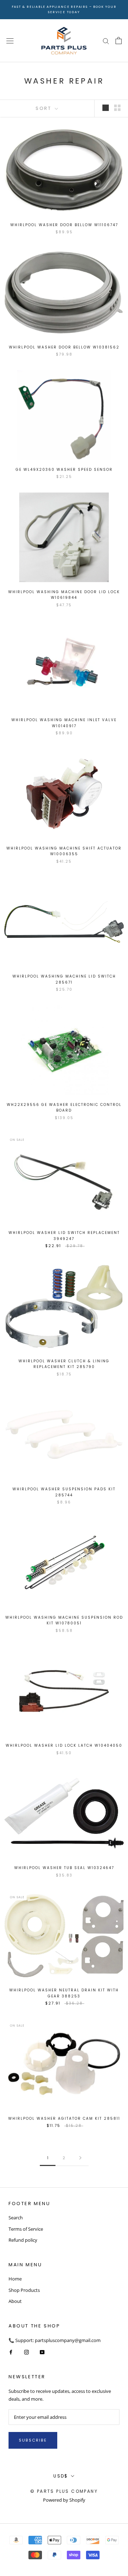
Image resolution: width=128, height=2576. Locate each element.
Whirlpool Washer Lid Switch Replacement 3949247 (64, 1236)
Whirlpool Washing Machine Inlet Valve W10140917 (64, 723)
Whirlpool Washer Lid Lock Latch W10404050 (64, 1745)
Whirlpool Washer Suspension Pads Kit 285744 (64, 1492)
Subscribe (33, 2440)
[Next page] (80, 2158)
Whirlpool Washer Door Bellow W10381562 (64, 347)
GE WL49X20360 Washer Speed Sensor (64, 470)
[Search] (106, 41)
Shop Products (24, 2290)
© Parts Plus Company (64, 2491)
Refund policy (23, 2240)
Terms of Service (26, 2229)
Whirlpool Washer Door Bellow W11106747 (64, 225)
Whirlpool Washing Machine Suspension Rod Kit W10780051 (64, 1620)
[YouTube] (42, 2352)
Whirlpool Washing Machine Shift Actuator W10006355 (64, 851)
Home (15, 2279)
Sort (44, 108)
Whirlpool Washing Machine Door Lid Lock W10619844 (64, 595)
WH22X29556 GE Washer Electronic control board (64, 1108)
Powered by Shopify (64, 2500)
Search (16, 2218)
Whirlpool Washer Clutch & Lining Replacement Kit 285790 (64, 1364)
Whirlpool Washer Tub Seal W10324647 (64, 1868)
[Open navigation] (10, 41)
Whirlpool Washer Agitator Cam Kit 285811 (64, 2119)
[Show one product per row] (106, 108)
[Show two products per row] (117, 108)
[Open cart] (119, 41)
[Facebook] (11, 2352)
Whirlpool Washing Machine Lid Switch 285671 (64, 979)
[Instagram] (26, 2352)
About (15, 2301)
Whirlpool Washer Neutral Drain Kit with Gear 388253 (64, 1993)
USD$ (61, 2476)
